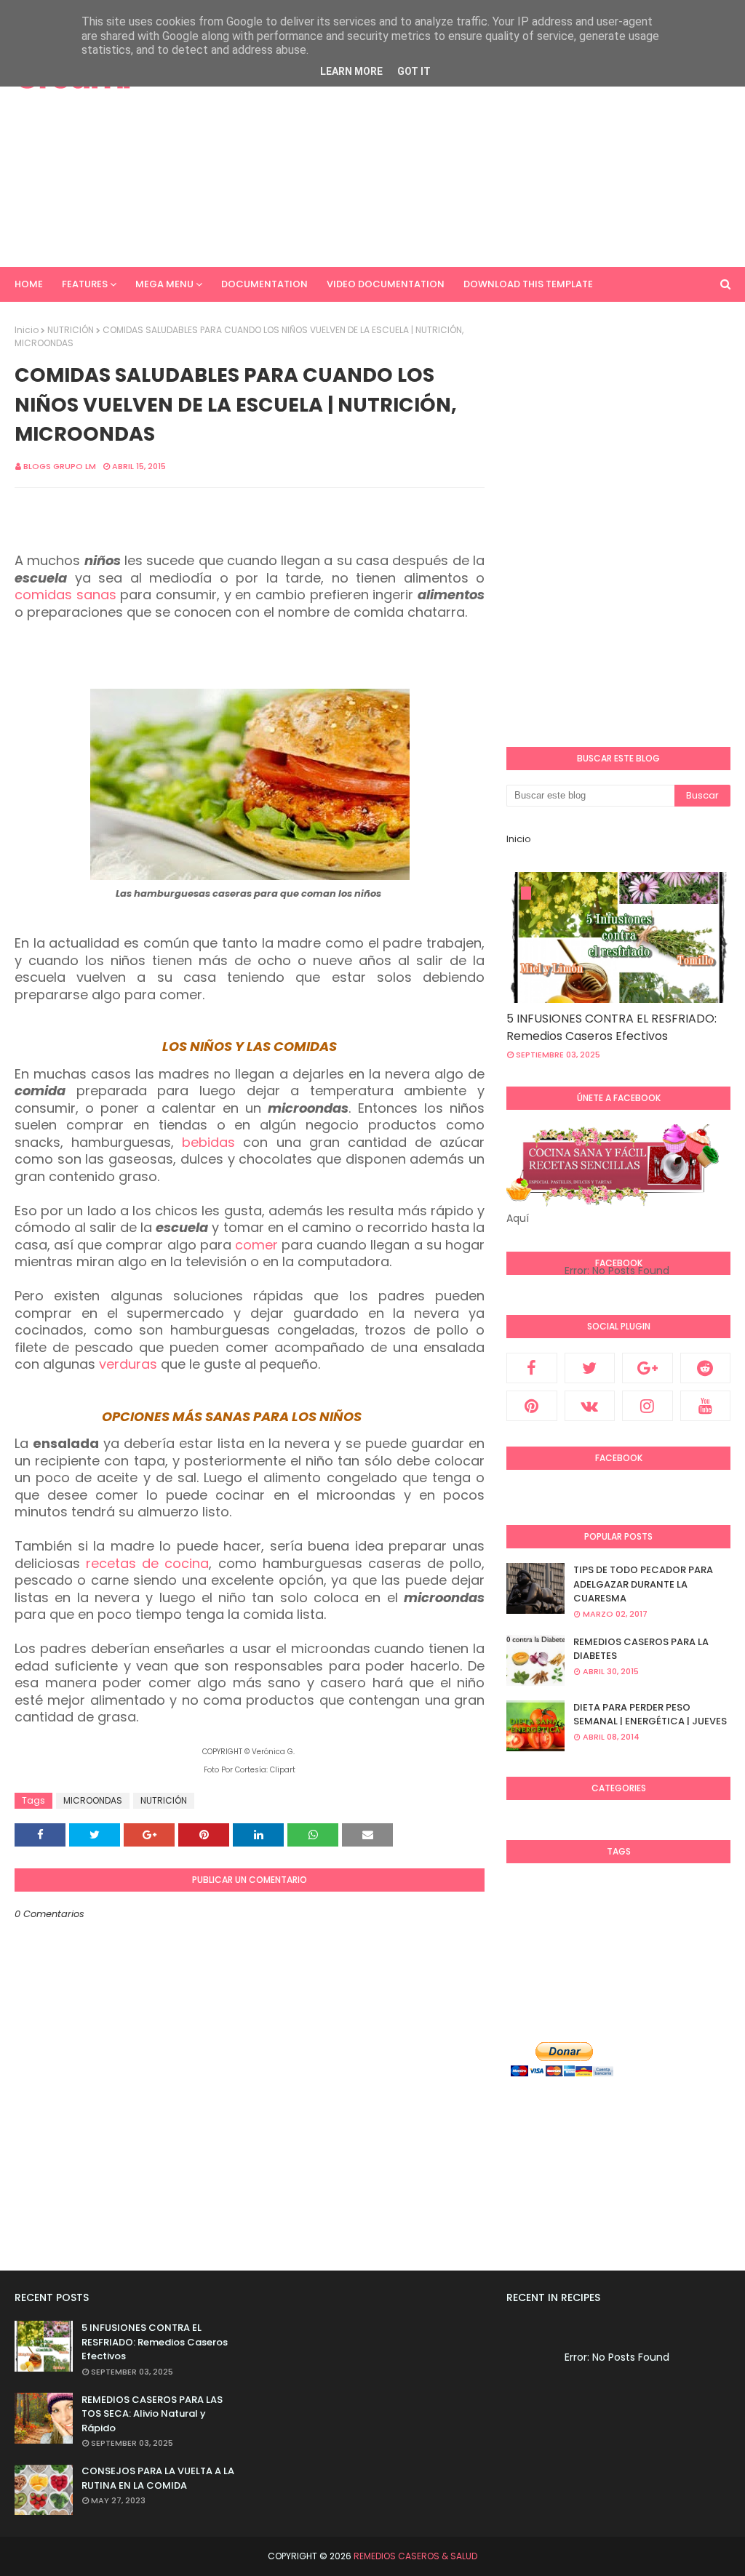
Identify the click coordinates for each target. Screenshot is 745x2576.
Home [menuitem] (29, 284)
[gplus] (648, 1368)
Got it (414, 71)
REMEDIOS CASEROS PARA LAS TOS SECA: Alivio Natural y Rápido (152, 2414)
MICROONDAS (93, 1800)
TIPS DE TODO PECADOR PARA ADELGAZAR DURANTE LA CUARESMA (643, 1584)
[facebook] (532, 1368)
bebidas (208, 1142)
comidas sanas (65, 595)
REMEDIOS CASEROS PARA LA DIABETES (641, 1649)
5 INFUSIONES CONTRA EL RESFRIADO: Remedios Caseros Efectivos (611, 1027)
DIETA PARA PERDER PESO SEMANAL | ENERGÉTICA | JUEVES (650, 1715)
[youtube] (706, 1406)
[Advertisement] (487, 145)
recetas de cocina (147, 1563)
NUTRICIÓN (71, 330)
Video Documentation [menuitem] (386, 284)
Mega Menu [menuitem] (164, 284)
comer (256, 1245)
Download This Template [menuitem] (528, 284)
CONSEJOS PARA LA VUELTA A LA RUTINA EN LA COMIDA (158, 2478)
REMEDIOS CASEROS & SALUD (415, 2556)
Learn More (351, 71)
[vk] (590, 1406)
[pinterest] (532, 1406)
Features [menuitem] (85, 284)
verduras (128, 1364)
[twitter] (590, 1368)
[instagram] (648, 1406)
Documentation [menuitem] (264, 284)
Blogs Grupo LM (60, 466)
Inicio (27, 330)
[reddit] (706, 1368)
